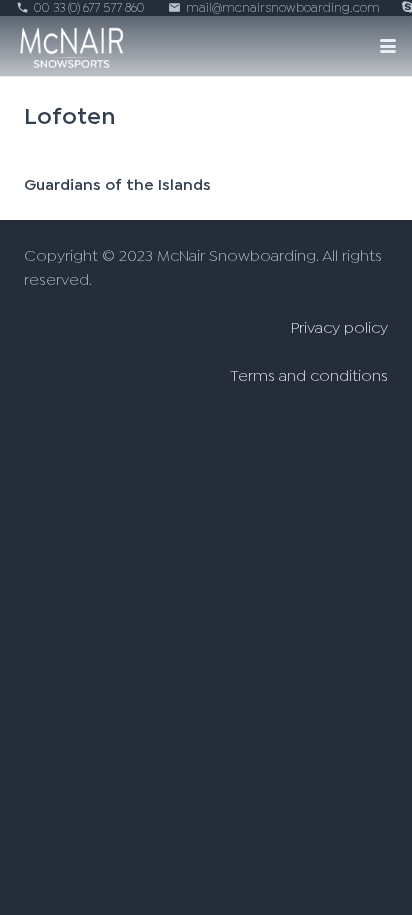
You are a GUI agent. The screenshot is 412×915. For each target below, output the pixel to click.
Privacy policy (339, 328)
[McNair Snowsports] (71, 46)
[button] (388, 46)
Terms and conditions (309, 376)
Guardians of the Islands (117, 185)
